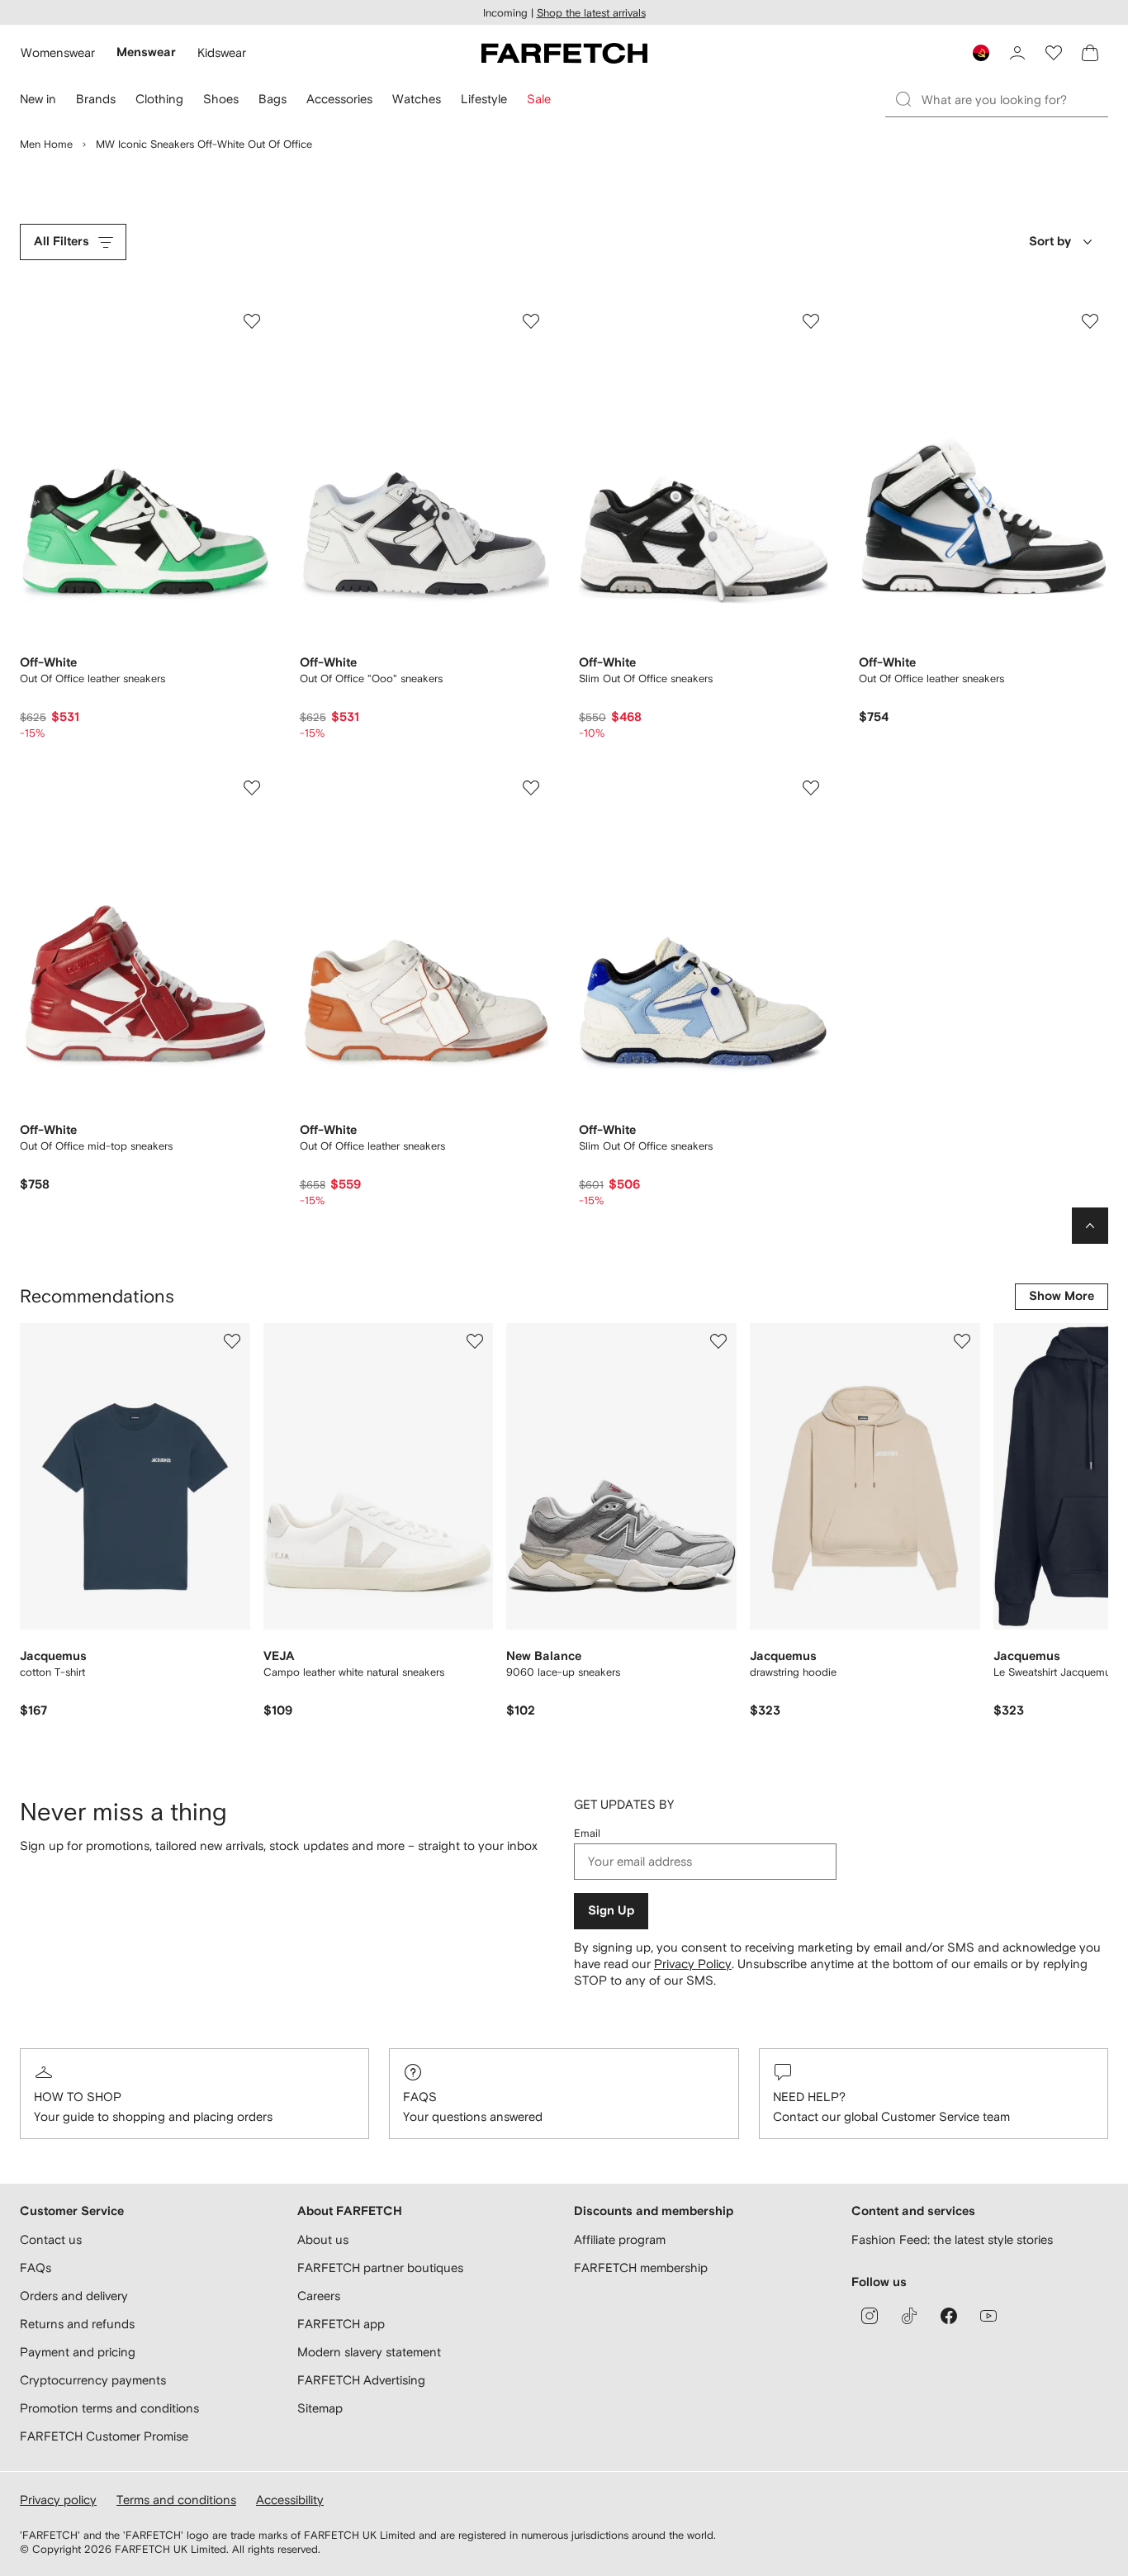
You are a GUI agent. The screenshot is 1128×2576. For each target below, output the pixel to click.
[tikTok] (909, 2316)
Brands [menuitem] (96, 99)
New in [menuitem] (38, 99)
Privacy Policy (693, 1964)
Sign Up (611, 1911)
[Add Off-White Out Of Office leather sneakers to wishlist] (252, 321)
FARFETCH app (341, 2324)
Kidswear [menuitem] (222, 52)
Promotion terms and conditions (109, 2408)
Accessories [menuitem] (339, 99)
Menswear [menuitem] (146, 52)
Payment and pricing (78, 2352)
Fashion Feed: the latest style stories (952, 2239)
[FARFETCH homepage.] (564, 53)
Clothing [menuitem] (159, 99)
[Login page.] (1017, 53)
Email (587, 1833)
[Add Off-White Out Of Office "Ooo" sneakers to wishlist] (531, 321)
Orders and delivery (74, 2296)
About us (323, 2239)
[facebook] (949, 2316)
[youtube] (988, 2316)
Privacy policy (58, 2500)
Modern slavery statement (369, 2352)
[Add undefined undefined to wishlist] (232, 1341)
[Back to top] (1090, 1226)
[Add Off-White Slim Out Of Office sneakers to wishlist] (811, 321)
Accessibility (290, 2500)
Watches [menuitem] (417, 99)
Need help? (809, 2097)
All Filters (62, 242)
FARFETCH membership (641, 2268)
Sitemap (320, 2408)
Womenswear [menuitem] (58, 52)
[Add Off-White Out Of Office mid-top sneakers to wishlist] (252, 788)
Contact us (51, 2239)
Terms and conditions (176, 2500)
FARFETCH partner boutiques (380, 2268)
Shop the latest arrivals (591, 13)
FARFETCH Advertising (361, 2380)
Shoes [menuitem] (221, 99)
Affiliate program (620, 2239)
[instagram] (870, 2316)
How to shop (78, 2097)
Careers (319, 2296)
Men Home (46, 144)
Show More (1062, 1296)
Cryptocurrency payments (93, 2380)
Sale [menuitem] (539, 99)
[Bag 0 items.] (1090, 53)
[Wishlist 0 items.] (1054, 53)
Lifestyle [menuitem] (484, 99)
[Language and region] (981, 53)
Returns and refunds (77, 2324)
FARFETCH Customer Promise (104, 2436)
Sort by (1050, 242)
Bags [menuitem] (273, 99)
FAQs (420, 2097)
